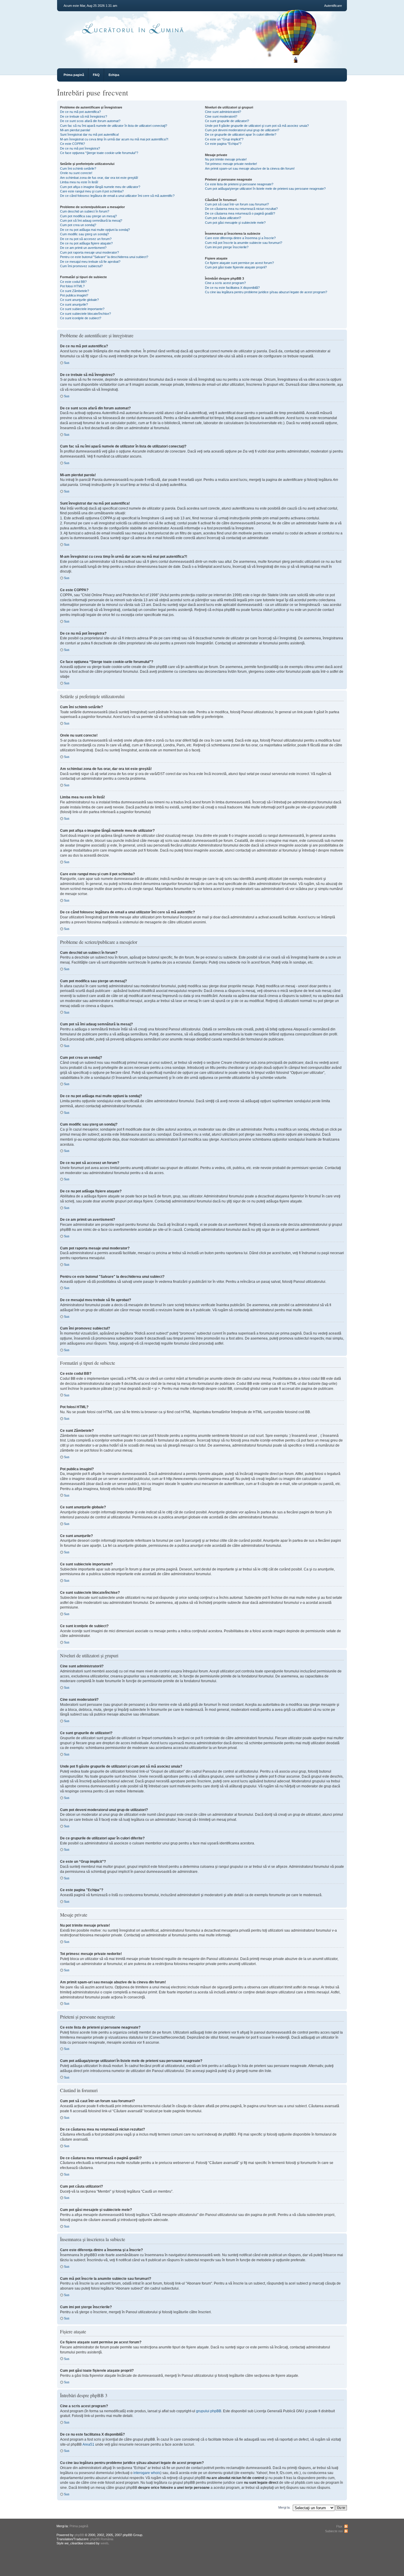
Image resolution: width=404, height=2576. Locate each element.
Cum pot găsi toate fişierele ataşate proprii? (236, 267)
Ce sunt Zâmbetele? (75, 291)
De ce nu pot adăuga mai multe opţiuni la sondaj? (95, 230)
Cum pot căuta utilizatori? (223, 218)
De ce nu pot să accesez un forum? (86, 239)
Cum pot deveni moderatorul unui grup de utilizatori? (242, 130)
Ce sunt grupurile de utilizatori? (227, 121)
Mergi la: (284, 2507)
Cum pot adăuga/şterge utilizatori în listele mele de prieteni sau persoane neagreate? (265, 189)
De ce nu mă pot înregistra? (80, 148)
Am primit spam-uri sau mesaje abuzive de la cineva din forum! (250, 168)
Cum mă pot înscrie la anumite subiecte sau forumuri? (244, 243)
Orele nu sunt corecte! (76, 173)
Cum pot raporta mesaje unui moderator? (89, 252)
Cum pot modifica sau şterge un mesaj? (88, 216)
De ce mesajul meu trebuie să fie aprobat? (90, 262)
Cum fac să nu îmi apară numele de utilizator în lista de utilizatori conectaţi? (114, 126)
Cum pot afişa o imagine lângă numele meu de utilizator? (100, 187)
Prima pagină (74, 75)
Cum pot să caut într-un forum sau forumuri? (237, 204)
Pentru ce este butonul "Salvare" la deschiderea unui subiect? (104, 257)
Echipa (114, 75)
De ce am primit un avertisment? (83, 248)
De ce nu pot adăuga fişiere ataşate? (86, 243)
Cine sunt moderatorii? (221, 116)
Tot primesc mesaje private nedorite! (231, 164)
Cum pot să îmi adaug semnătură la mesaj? (91, 221)
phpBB (79, 2535)
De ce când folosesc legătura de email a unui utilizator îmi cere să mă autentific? (117, 196)
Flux (339, 2526)
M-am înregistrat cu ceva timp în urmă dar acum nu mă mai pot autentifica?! (114, 139)
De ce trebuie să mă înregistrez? (84, 116)
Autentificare (333, 6)
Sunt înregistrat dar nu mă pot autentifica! (89, 134)
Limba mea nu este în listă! (79, 182)
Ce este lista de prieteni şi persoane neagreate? (239, 184)
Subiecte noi (334, 2531)
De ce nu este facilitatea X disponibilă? (232, 288)
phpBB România (102, 2539)
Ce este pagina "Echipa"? (223, 144)
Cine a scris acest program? (225, 283)
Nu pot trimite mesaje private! (226, 159)
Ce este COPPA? (72, 144)
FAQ (96, 75)
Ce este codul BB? (73, 282)
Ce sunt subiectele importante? (82, 309)
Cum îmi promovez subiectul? (81, 266)
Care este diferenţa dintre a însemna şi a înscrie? (240, 238)
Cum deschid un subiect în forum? (85, 211)
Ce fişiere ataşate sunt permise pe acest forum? (239, 263)
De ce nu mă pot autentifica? (80, 112)
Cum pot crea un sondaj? (78, 225)
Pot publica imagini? (74, 295)
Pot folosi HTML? (72, 286)
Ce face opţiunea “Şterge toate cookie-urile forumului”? (99, 153)
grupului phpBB (209, 2411)
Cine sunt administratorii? (223, 112)
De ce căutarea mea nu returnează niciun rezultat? (241, 209)
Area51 (88, 2444)
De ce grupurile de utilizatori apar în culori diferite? (241, 134)
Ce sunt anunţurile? (74, 304)
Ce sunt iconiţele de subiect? (81, 318)
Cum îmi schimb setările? (78, 168)
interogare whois (147, 2473)
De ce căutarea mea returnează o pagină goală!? (240, 213)
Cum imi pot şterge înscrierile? (227, 247)
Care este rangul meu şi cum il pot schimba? (92, 191)
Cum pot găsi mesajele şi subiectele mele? (235, 223)
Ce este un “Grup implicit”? (224, 139)
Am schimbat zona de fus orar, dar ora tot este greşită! (99, 178)
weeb (104, 2543)
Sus (67, 363)
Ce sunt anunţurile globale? (79, 300)
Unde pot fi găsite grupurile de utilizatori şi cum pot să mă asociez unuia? (257, 126)
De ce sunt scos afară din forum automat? (90, 121)
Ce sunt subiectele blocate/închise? (85, 314)
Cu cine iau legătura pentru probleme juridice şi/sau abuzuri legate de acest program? (266, 292)
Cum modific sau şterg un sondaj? (84, 234)
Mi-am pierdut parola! (75, 130)
